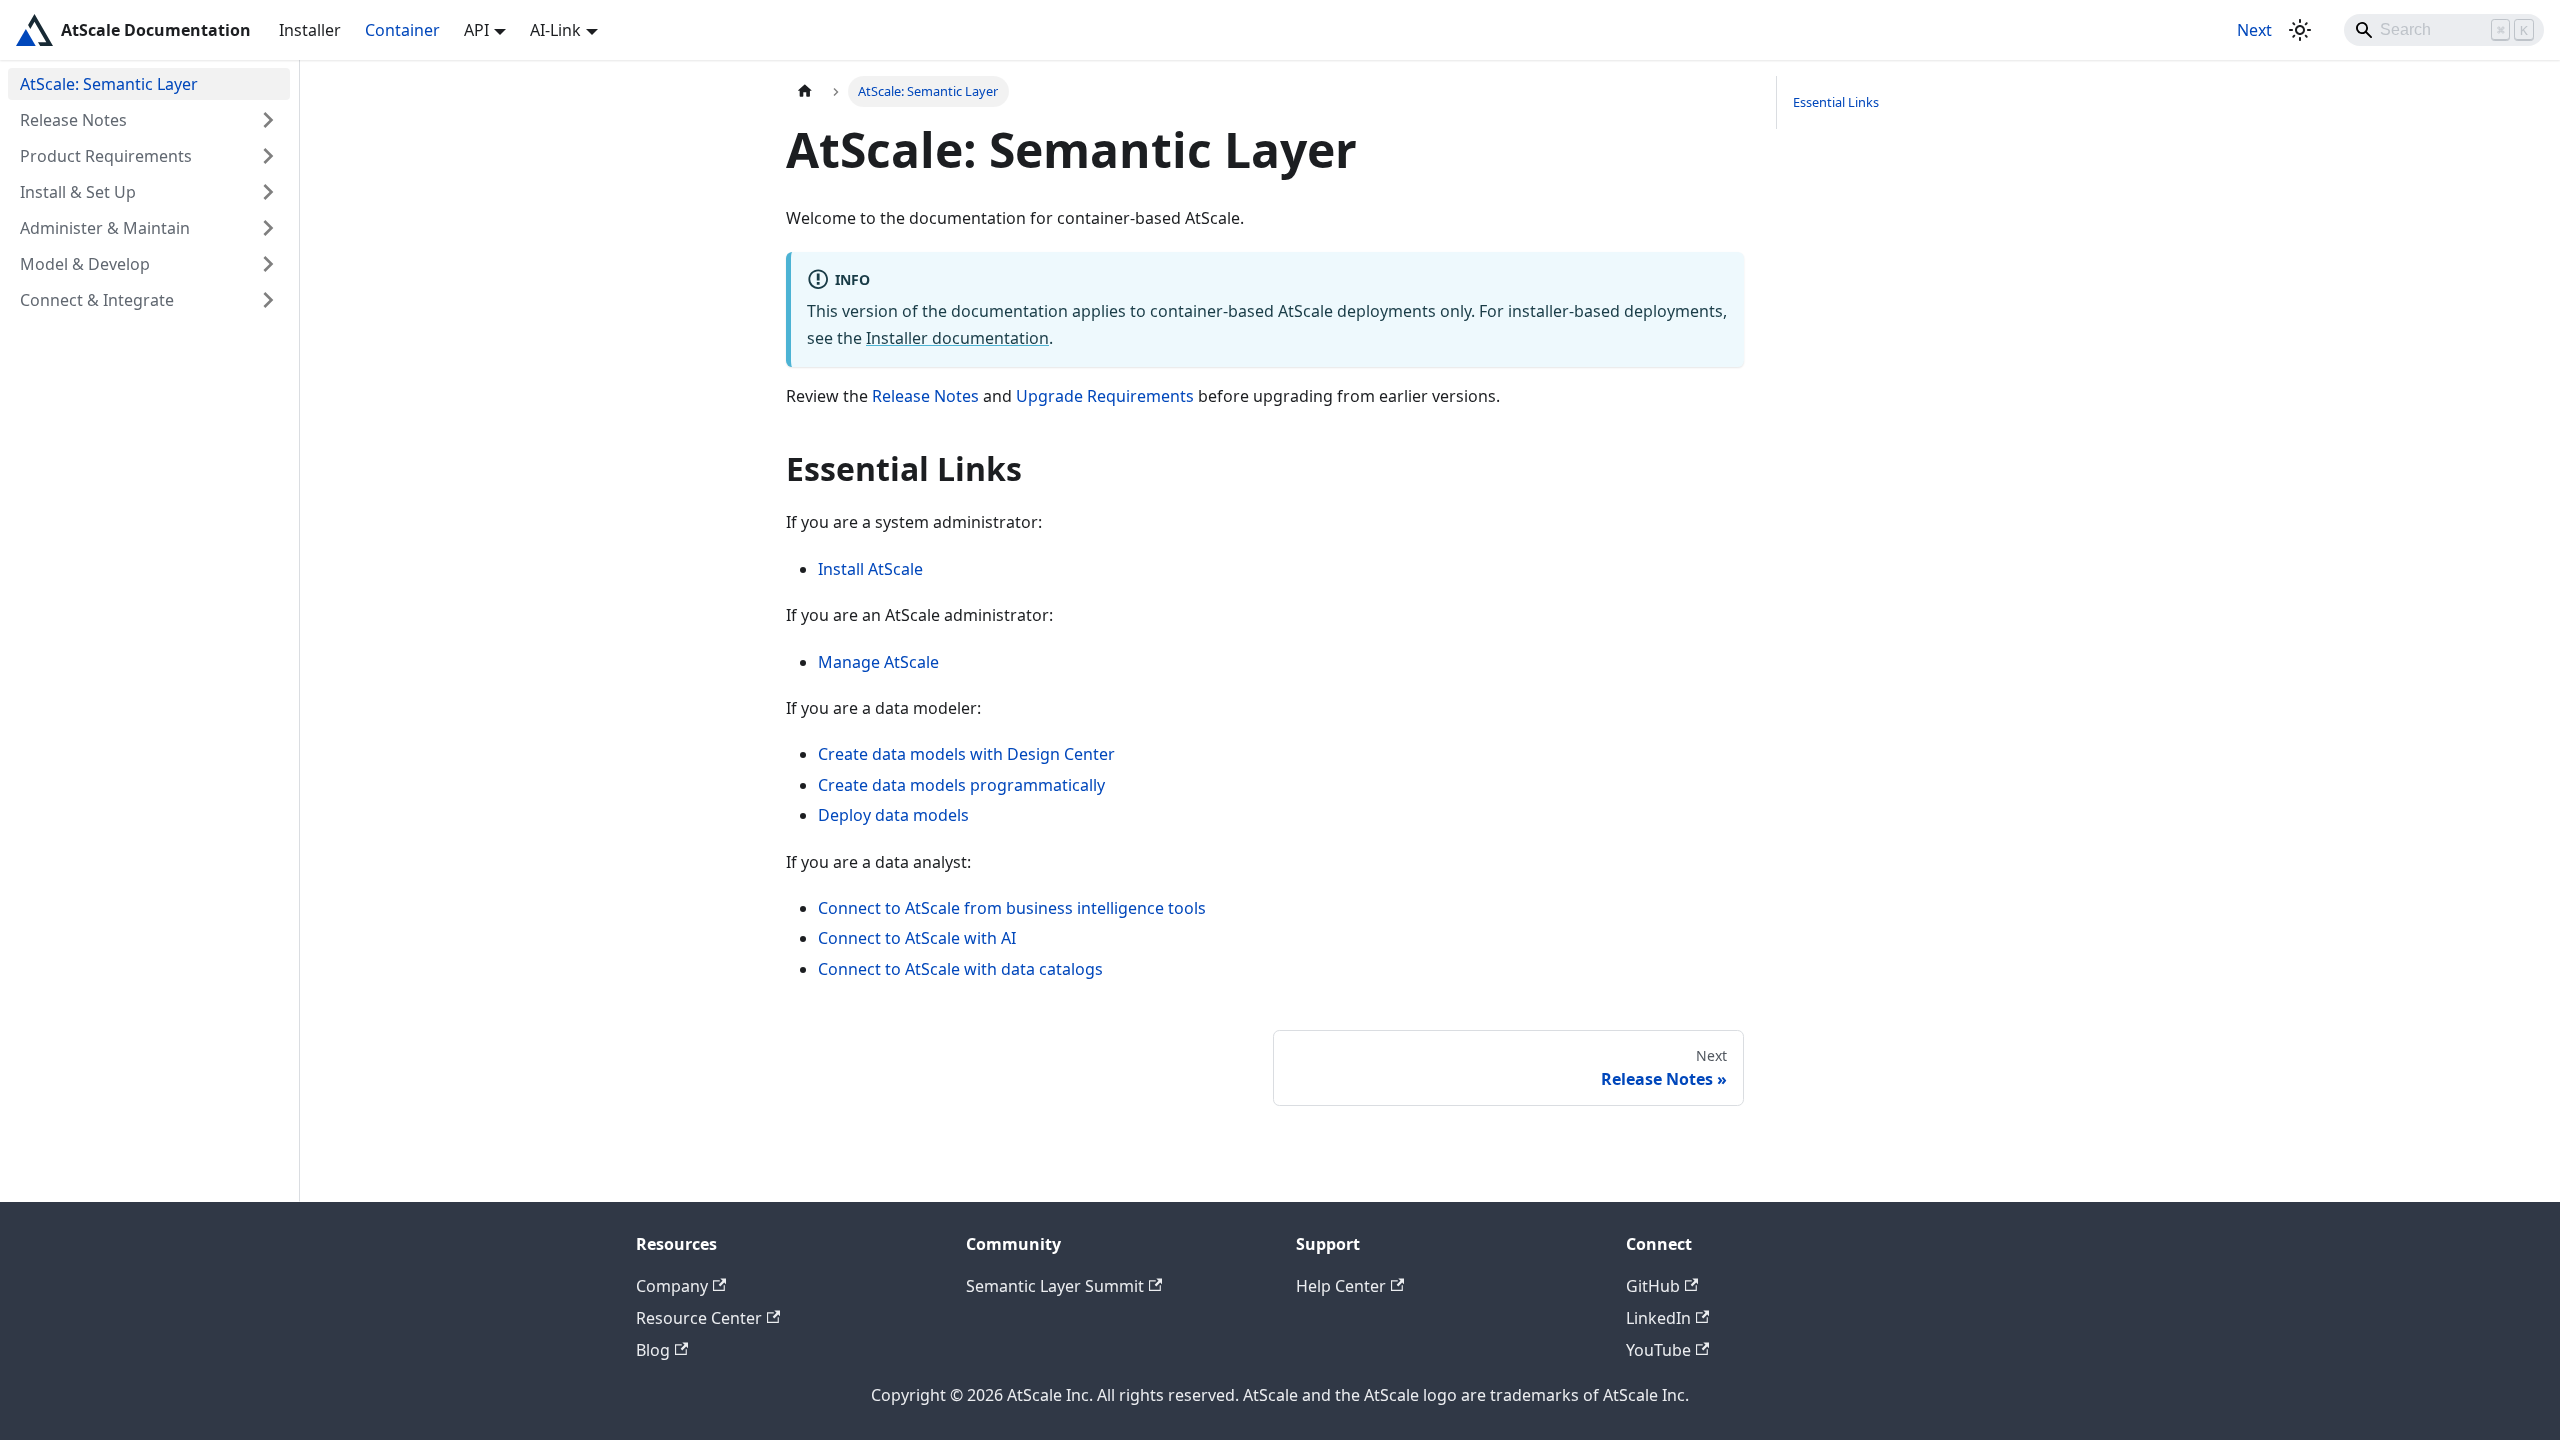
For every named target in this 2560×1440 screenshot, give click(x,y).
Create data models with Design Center (966, 754)
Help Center (1341, 1286)
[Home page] (805, 91)
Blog (653, 1350)
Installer (310, 30)
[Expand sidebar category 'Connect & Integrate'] (268, 300)
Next (2254, 30)
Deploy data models (893, 815)
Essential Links (1836, 102)
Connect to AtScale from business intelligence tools (1012, 908)
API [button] (476, 30)
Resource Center (699, 1318)
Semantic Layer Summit (1055, 1286)
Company (672, 1286)
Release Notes (73, 120)
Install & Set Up (78, 192)
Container (402, 30)
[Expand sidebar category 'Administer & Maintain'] (268, 228)
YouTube (1658, 1350)
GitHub (1653, 1286)
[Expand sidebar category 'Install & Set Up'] (268, 192)
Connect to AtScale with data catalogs (960, 969)
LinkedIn (1658, 1318)
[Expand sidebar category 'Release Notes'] (268, 120)
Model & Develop (85, 264)
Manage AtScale (878, 662)
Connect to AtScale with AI (917, 938)
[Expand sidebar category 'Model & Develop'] (268, 264)
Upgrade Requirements (1105, 396)
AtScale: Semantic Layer (109, 84)
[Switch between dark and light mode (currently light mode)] (2300, 30)
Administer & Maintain (105, 228)
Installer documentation (957, 338)
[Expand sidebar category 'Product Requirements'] (268, 156)
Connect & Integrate (97, 300)
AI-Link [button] (555, 30)
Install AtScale (870, 569)
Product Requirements (106, 156)
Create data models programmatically (961, 785)
